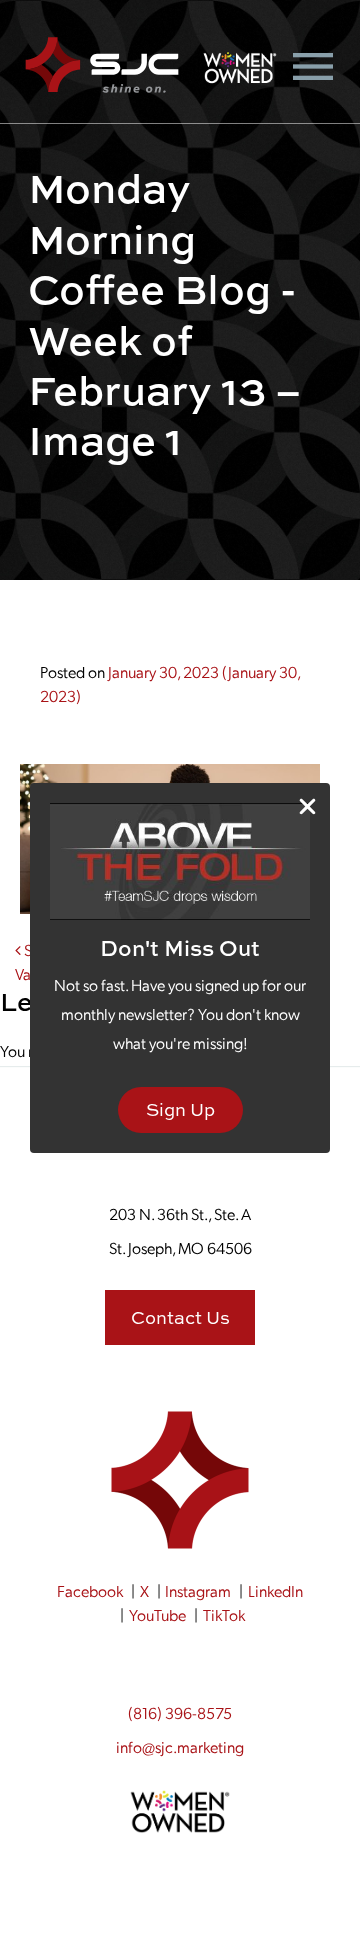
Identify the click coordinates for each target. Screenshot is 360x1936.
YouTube (157, 1614)
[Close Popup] (307, 806)
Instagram (198, 1590)
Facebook (90, 1590)
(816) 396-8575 (180, 1712)
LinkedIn (275, 1590)
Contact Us (180, 1317)
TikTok (224, 1614)
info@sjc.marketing (180, 1746)
